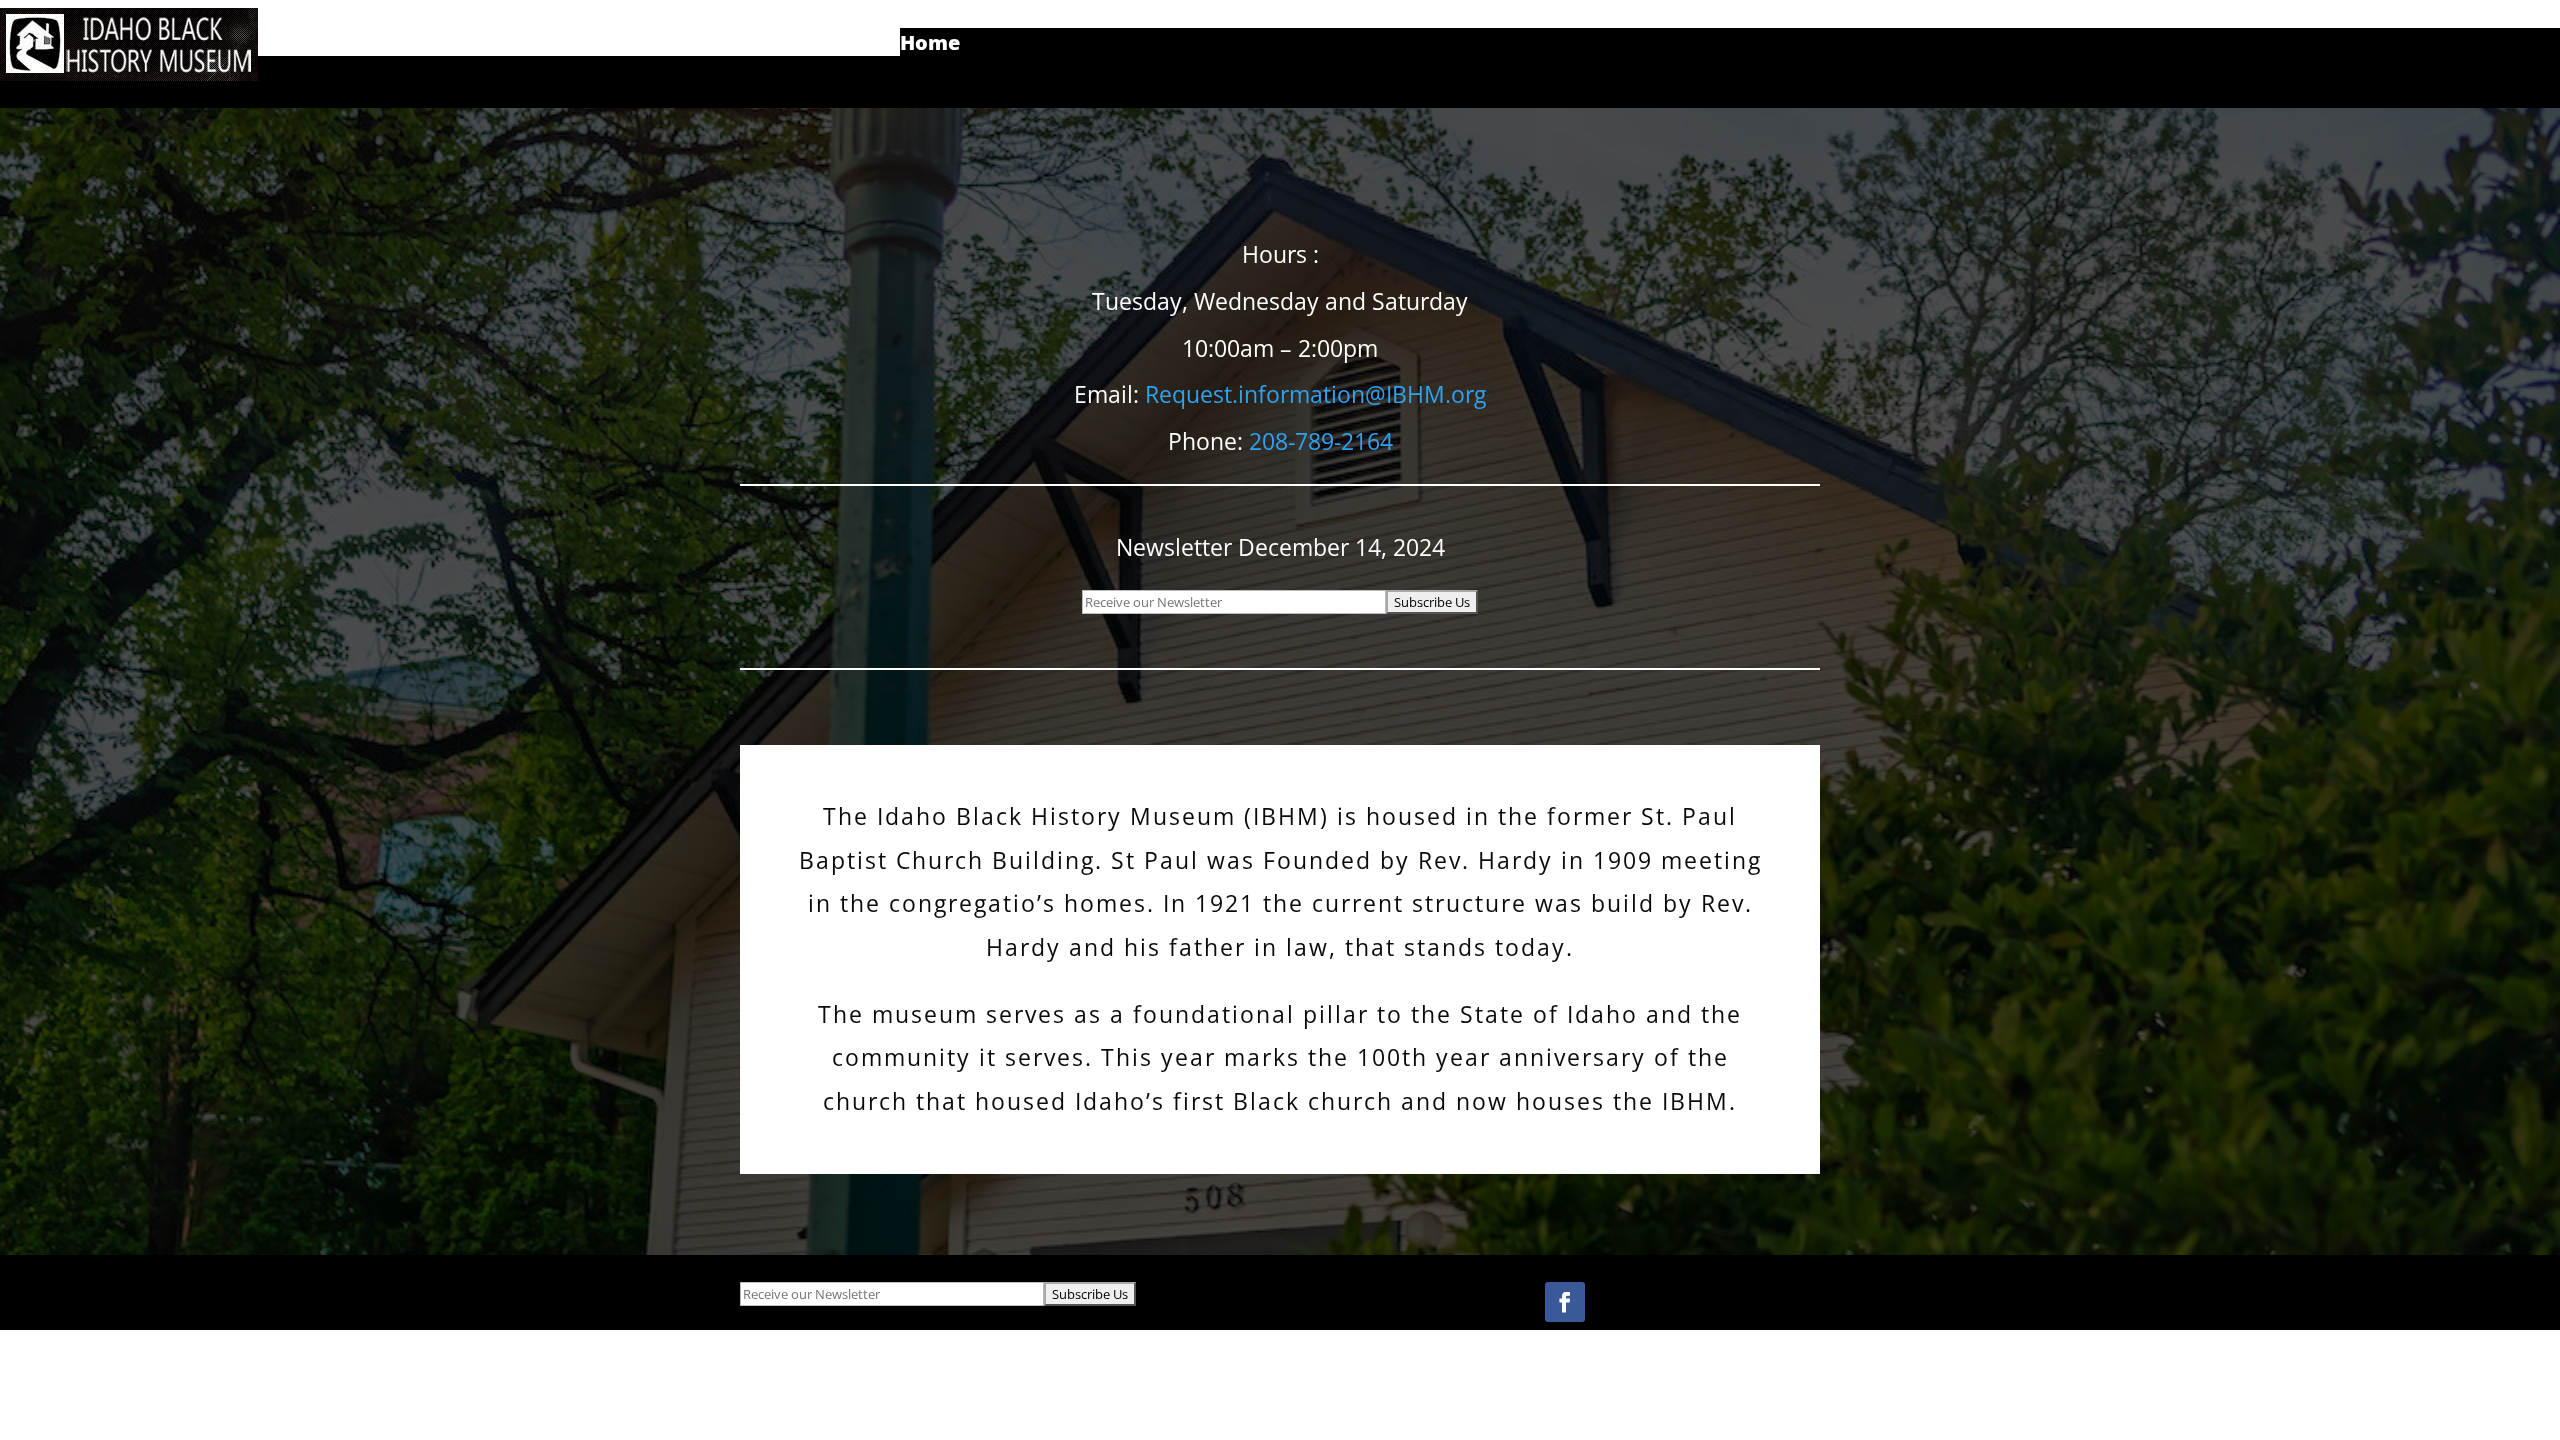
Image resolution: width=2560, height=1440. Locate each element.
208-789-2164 (1321, 441)
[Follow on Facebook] (1565, 1302)
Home (930, 46)
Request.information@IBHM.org (1315, 394)
